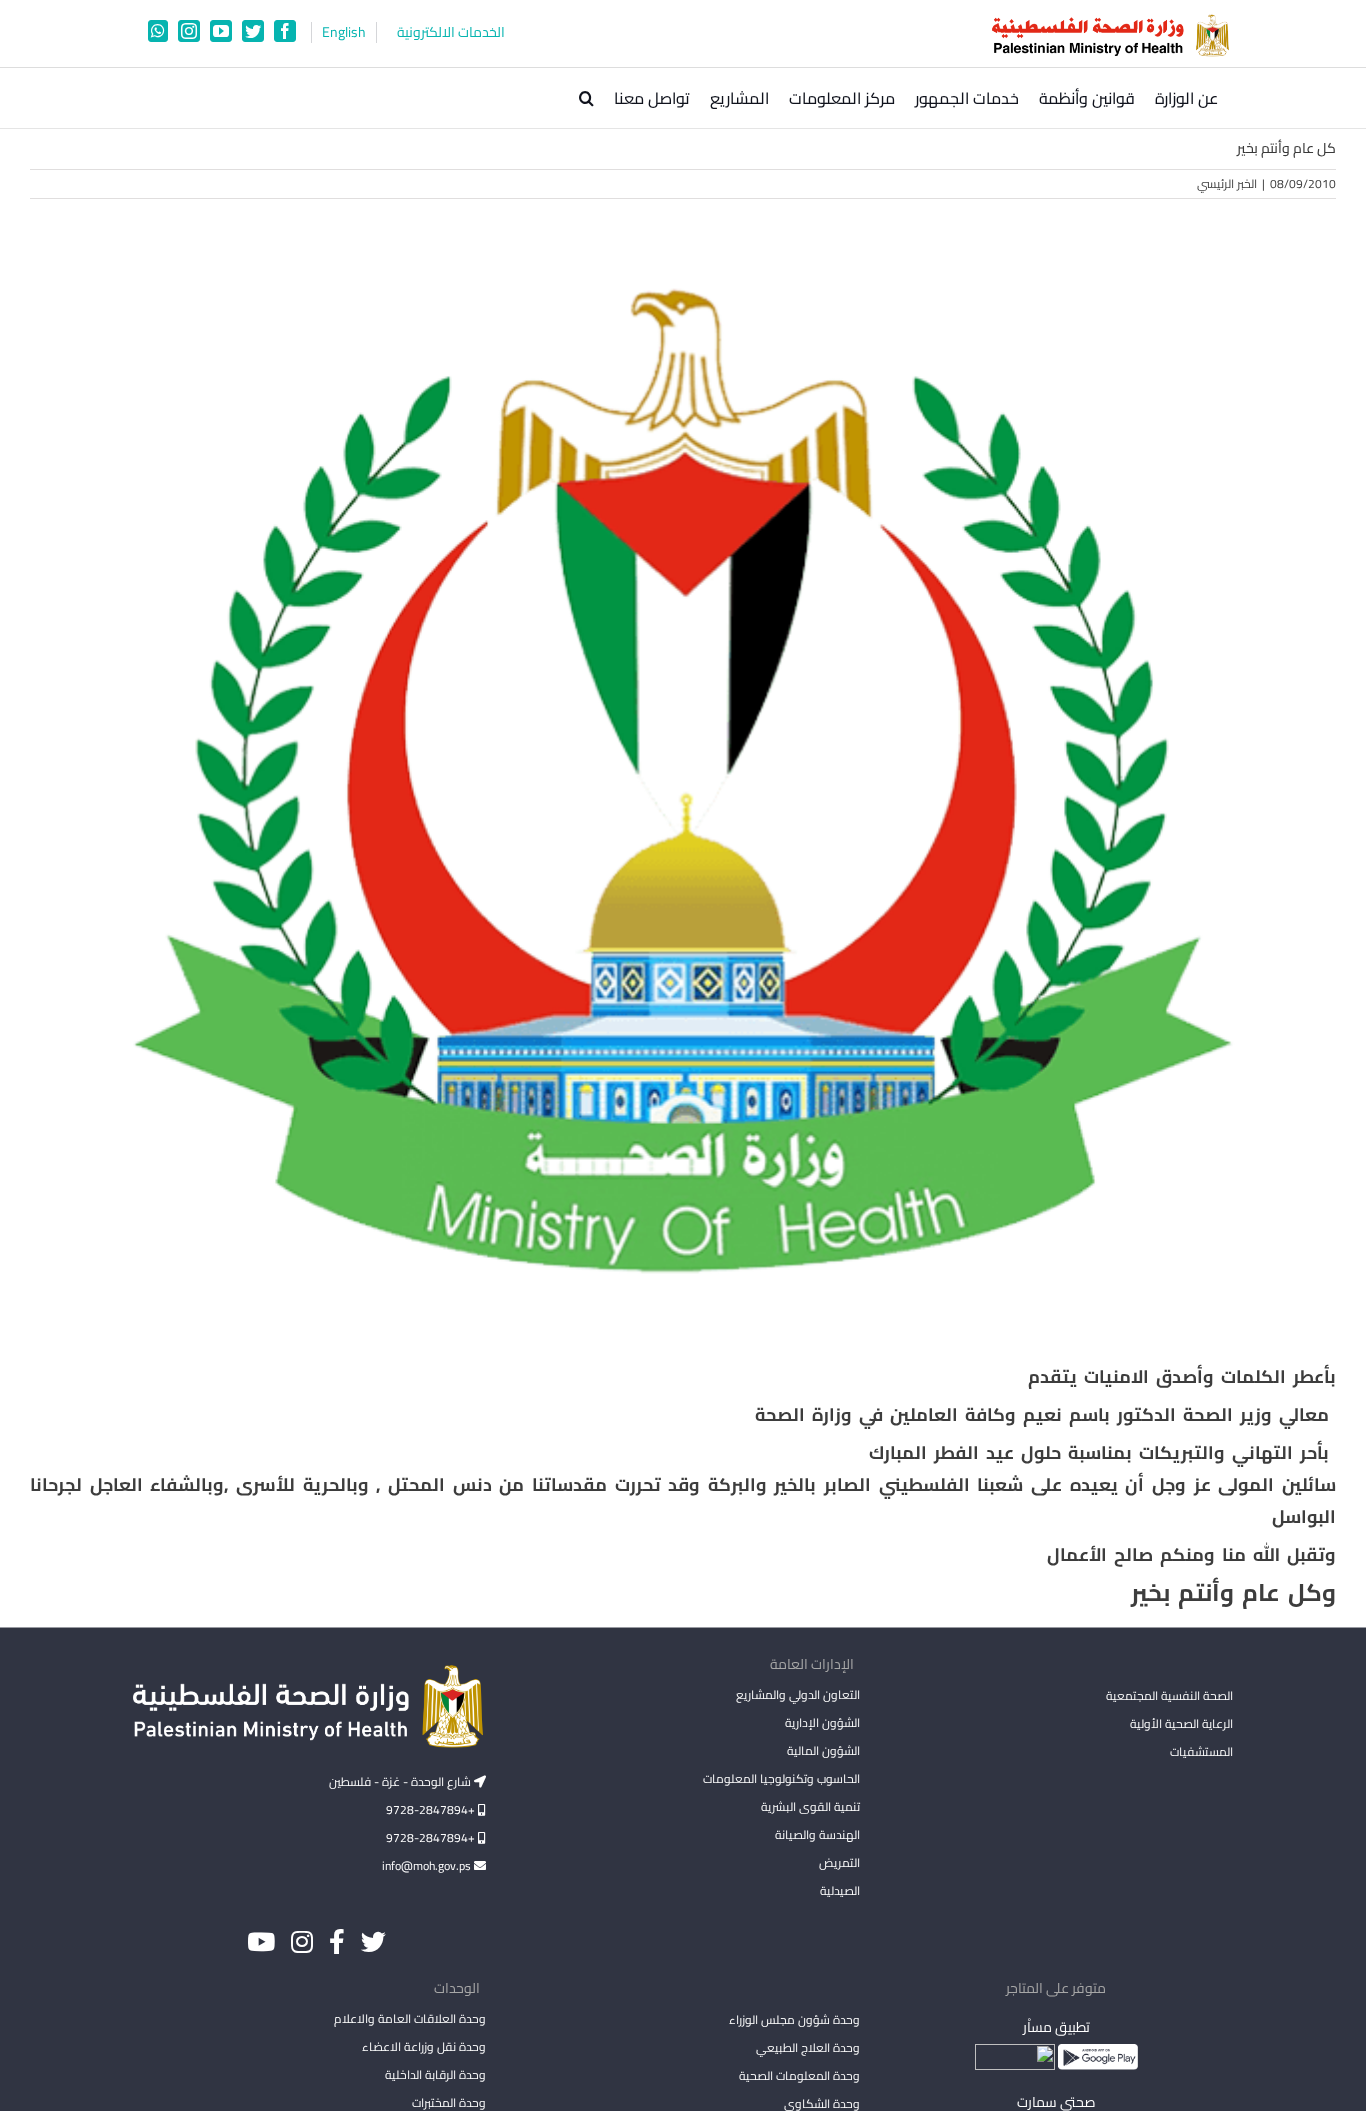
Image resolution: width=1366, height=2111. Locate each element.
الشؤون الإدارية (822, 1722)
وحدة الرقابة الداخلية (435, 2074)
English (344, 32)
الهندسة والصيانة (817, 1834)
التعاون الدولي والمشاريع (797, 1694)
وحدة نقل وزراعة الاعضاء (424, 2046)
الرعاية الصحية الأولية (1181, 1723)
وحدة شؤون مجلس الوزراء (794, 2021)
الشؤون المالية (823, 1750)
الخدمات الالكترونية (451, 32)
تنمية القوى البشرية (810, 1806)
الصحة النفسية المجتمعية (1169, 1697)
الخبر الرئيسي (1227, 183)
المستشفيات (1201, 1751)
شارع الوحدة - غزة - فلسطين (401, 1781)
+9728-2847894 (432, 1809)
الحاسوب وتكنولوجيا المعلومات (781, 1778)
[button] (586, 98)
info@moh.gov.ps (428, 1865)
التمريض (839, 1862)
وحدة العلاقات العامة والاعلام (410, 2018)
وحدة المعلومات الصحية (799, 2075)
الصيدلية (839, 1890)
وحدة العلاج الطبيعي (807, 2047)
